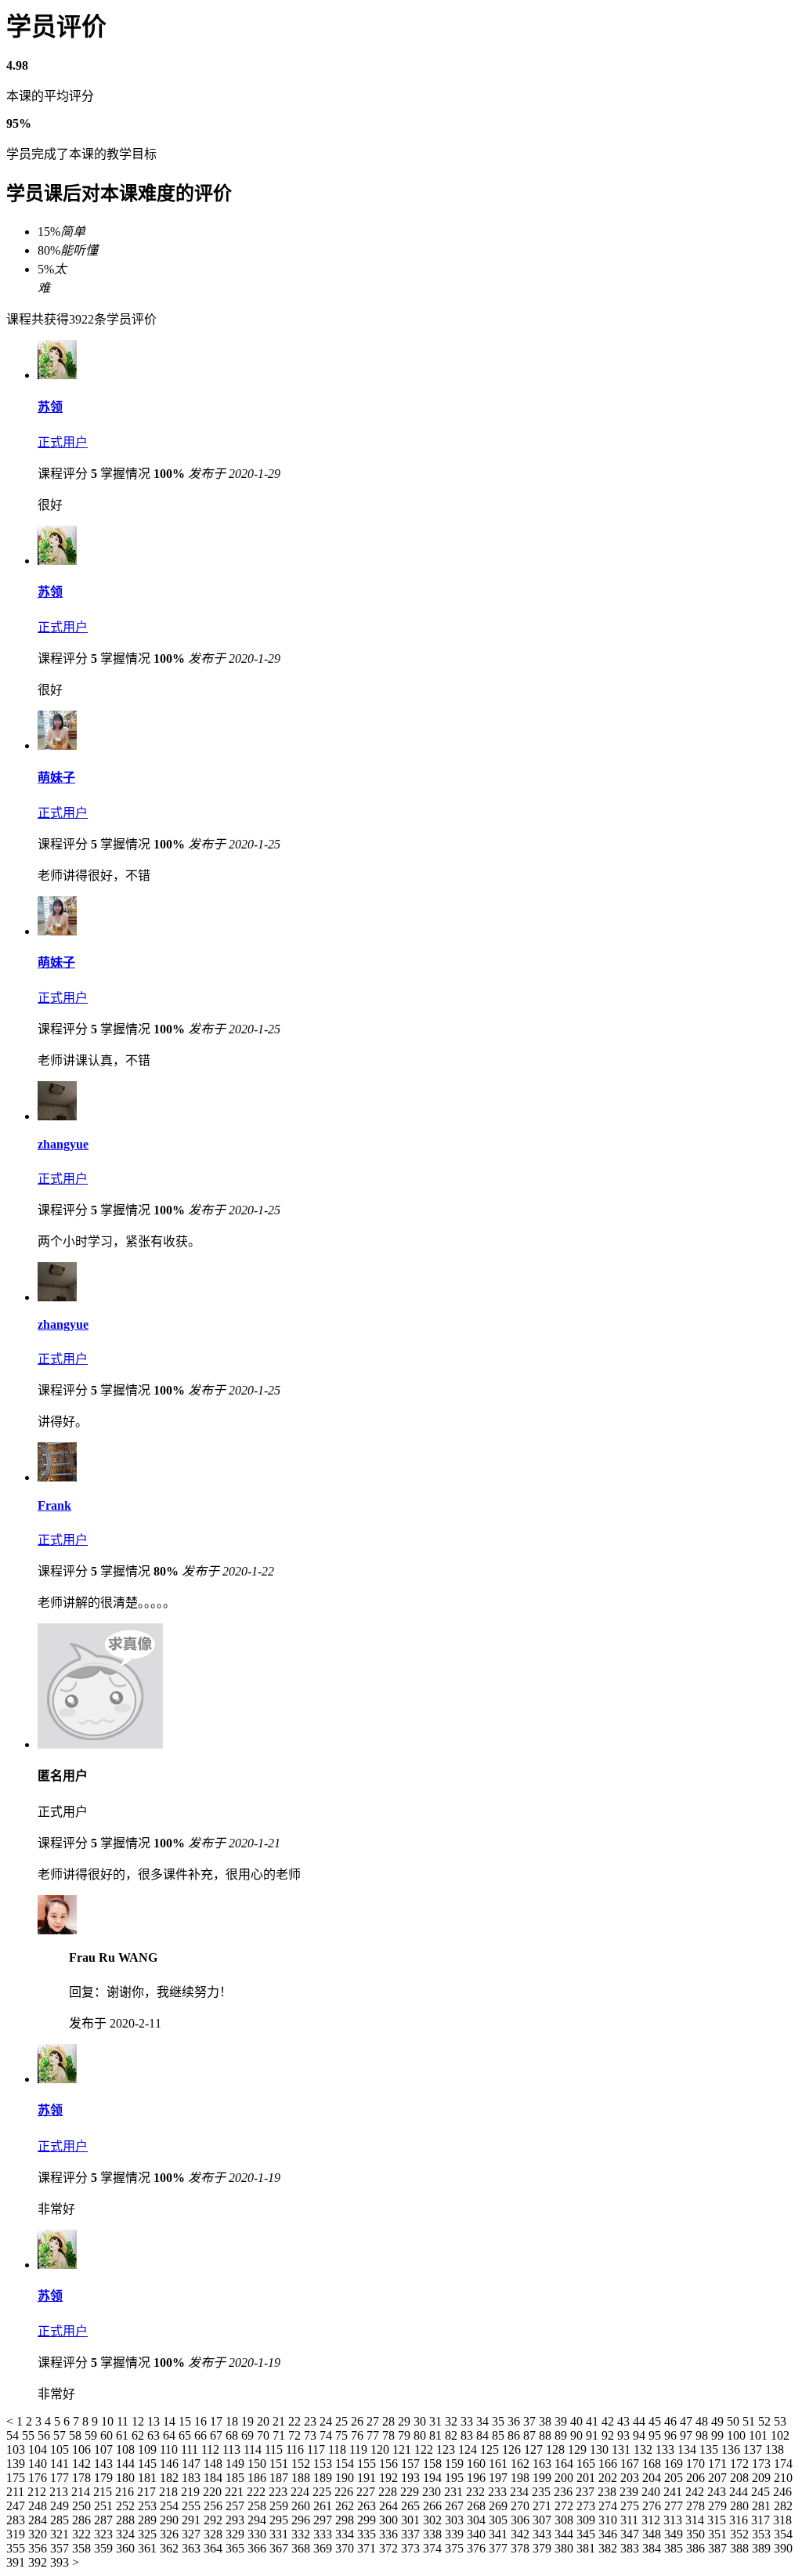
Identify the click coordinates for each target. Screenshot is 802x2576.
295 (280, 2520)
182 (171, 2478)
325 (149, 2534)
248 (39, 2506)
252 (127, 2506)
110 (170, 2449)
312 (652, 2520)
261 (324, 2506)
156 (390, 2464)
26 (359, 2421)
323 (105, 2534)
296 (302, 2520)
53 (780, 2421)
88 (547, 2435)
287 (105, 2520)
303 (456, 2520)
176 (39, 2478)
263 (368, 2506)
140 (39, 2464)
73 (312, 2435)
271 (544, 2506)
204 (653, 2478)
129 (579, 2449)
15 (186, 2421)
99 (719, 2435)
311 (631, 2520)
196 (478, 2478)
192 (390, 2478)
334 (346, 2534)
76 (359, 2435)
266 (434, 2506)
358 (83, 2548)
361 (149, 2548)
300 (390, 2520)
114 (254, 2449)
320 (39, 2534)
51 (750, 2421)
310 (609, 2520)
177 (61, 2478)
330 (258, 2534)
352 (741, 2534)
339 (456, 2534)
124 (469, 2449)
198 (522, 2478)
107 (105, 2449)
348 (653, 2534)
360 (127, 2548)
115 (275, 2449)
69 (249, 2435)
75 (343, 2435)
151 (280, 2464)
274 (609, 2506)
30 (421, 2421)
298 (346, 2520)
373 (412, 2548)
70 (265, 2435)
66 (202, 2435)
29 (406, 2421)
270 (522, 2506)
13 (155, 2421)
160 (478, 2464)
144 (127, 2464)
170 (697, 2464)
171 (719, 2464)
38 (547, 2421)
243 (718, 2492)
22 (296, 2421)
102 (780, 2435)
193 (412, 2478)
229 (411, 2492)
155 (368, 2464)
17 (218, 2421)
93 (625, 2435)
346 (609, 2534)
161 (500, 2464)
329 (237, 2534)
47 (688, 2421)
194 (434, 2478)
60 (108, 2435)
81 (437, 2435)
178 (83, 2478)
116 (296, 2449)
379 (544, 2548)
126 (513, 2449)
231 (455, 2492)
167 (631, 2464)
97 (688, 2435)
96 (672, 2435)
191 (368, 2478)
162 (522, 2464)
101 (760, 2435)
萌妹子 (56, 778)
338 (434, 2534)
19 (249, 2421)
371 (368, 2548)
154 (346, 2464)
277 (675, 2506)
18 (233, 2421)
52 (766, 2421)
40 (578, 2421)
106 (83, 2449)
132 (645, 2449)
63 (155, 2435)
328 (215, 2534)
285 (61, 2520)
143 (105, 2464)
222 (258, 2492)
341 (500, 2534)
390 (783, 2548)
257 (237, 2506)
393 (61, 2562)
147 (193, 2464)
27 (374, 2421)
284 (39, 2520)
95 (656, 2435)
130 (601, 2449)
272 (565, 2506)
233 (499, 2492)
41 (594, 2421)
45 (656, 2421)
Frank (54, 1505)
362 (171, 2548)
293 (237, 2520)
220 (214, 2492)
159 (456, 2464)
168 (653, 2464)
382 (609, 2548)
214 (82, 2492)
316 (740, 2520)
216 (126, 2492)
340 (478, 2534)
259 (280, 2506)
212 (38, 2492)
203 (631, 2478)
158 (434, 2464)
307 (544, 2520)
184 (215, 2478)
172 (741, 2464)
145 (149, 2464)
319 (17, 2534)
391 (17, 2562)
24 (327, 2421)
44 (641, 2421)
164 (565, 2464)
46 (672, 2421)
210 (783, 2478)
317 (762, 2520)
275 (631, 2506)
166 (609, 2464)
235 (543, 2492)
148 (215, 2464)
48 (703, 2421)
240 (652, 2492)
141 (61, 2464)
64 (171, 2435)
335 (368, 2534)
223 (280, 2492)
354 (783, 2534)
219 (192, 2492)
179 (105, 2478)
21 (280, 2421)
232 (477, 2492)
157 (412, 2464)
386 (697, 2548)
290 (171, 2520)
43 (625, 2421)
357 (61, 2548)
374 (434, 2548)
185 (237, 2478)
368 (302, 2548)
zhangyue (63, 1144)
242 (696, 2492)
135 (710, 2449)
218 (170, 2492)
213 (60, 2492)
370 (346, 2548)
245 (762, 2492)
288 (127, 2520)
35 (500, 2421)
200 (565, 2478)
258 (258, 2506)
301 (412, 2520)
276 (653, 2506)
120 (381, 2449)
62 (139, 2435)
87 (531, 2435)
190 (346, 2478)
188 (302, 2478)
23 (312, 2421)
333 (324, 2534)
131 (623, 2449)
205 (675, 2478)
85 (500, 2435)
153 (324, 2464)
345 (587, 2534)
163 (544, 2464)
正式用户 (63, 442)
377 (500, 2548)
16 (202, 2421)
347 (631, 2534)
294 (258, 2520)
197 (500, 2478)
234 (521, 2492)
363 (193, 2548)
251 (105, 2506)
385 (675, 2548)
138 (775, 2449)
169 (675, 2464)
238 (609, 2492)
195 (456, 2478)
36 (515, 2421)
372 (390, 2548)
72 (296, 2435)
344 (565, 2534)
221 (236, 2492)
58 (77, 2435)
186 (258, 2478)
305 (500, 2520)
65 (186, 2435)
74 (327, 2435)
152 (302, 2464)
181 (149, 2478)
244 (740, 2492)
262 (346, 2506)
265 (412, 2506)
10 (109, 2421)
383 (631, 2548)
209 (763, 2478)
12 (139, 2421)
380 (565, 2548)
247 (17, 2506)
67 (218, 2435)
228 (389, 2492)
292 (215, 2520)
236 (565, 2492)
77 (374, 2435)
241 (674, 2492)
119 (360, 2449)
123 (447, 2449)
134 (688, 2449)
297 (324, 2520)
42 (609, 2421)
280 (741, 2506)
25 (343, 2421)
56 (45, 2435)
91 (594, 2435)
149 (237, 2464)
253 (149, 2506)
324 (127, 2534)
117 (318, 2449)
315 (718, 2520)
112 (212, 2449)
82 (453, 2435)
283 (17, 2520)
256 (215, 2506)
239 (630, 2492)
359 (105, 2548)
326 (171, 2534)
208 (741, 2478)
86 (515, 2435)
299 (368, 2520)
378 (522, 2548)
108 (127, 2449)
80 (421, 2435)
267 (456, 2506)
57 (61, 2435)
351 (719, 2534)
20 (265, 2421)
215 (104, 2492)
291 (193, 2520)
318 (782, 2520)
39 (562, 2421)
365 (237, 2548)
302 (434, 2520)
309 (587, 2520)
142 (83, 2464)
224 (302, 2492)
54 (14, 2435)
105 (61, 2449)
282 (783, 2506)
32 (453, 2421)
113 (233, 2449)
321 (61, 2534)
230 (433, 2492)
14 (171, 2421)
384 (653, 2548)
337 (412, 2534)
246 (782, 2492)
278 (697, 2506)
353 (763, 2534)
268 (478, 2506)
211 (17, 2492)
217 (148, 2492)
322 (83, 2534)
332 (302, 2534)
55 (30, 2435)
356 (39, 2548)
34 (484, 2421)
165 (587, 2464)
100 (738, 2435)
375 (456, 2548)
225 (323, 2492)
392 (39, 2562)
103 (17, 2449)
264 (390, 2506)
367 (280, 2548)
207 (719, 2478)
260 (302, 2506)
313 (674, 2520)
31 (437, 2421)
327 (193, 2534)
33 (468, 2421)
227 (367, 2492)
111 (191, 2449)
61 (124, 2435)
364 (215, 2548)
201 (587, 2478)
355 (17, 2548)
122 (425, 2449)
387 (719, 2548)
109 (149, 2449)
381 (587, 2548)
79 (406, 2435)
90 (578, 2435)
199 (544, 2478)
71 (280, 2435)
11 (124, 2421)
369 (324, 2548)
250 (83, 2506)
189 (324, 2478)
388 (741, 2548)
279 (719, 2506)
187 (280, 2478)
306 (522, 2520)
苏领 (50, 407)
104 (39, 2449)
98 (703, 2435)
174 (783, 2464)
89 (562, 2435)
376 (478, 2548)
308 (565, 2520)
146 (171, 2464)
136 (732, 2449)
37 (531, 2421)
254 (171, 2506)
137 (754, 2449)
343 (544, 2534)
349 (675, 2534)
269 (500, 2506)
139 (17, 2464)
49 (719, 2421)
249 (61, 2506)
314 (696, 2520)
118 (339, 2449)
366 (258, 2548)
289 (149, 2520)
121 (403, 2449)
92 (609, 2435)
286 (83, 2520)
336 (390, 2534)
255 (193, 2506)
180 (127, 2478)
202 (609, 2478)
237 (587, 2492)
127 (535, 2449)
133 (667, 2449)
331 (280, 2534)
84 (484, 2435)
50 (735, 2421)
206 (697, 2478)
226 (345, 2492)
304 (478, 2520)
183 (193, 2478)
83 (468, 2435)
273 (587, 2506)
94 (641, 2435)
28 (390, 2421)
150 (258, 2464)
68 (233, 2435)
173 (763, 2464)
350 (697, 2534)
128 (557, 2449)
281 (763, 2506)
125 (491, 2449)
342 (522, 2534)
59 (92, 2435)
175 (17, 2478)
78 (390, 2435)
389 (763, 2548)
